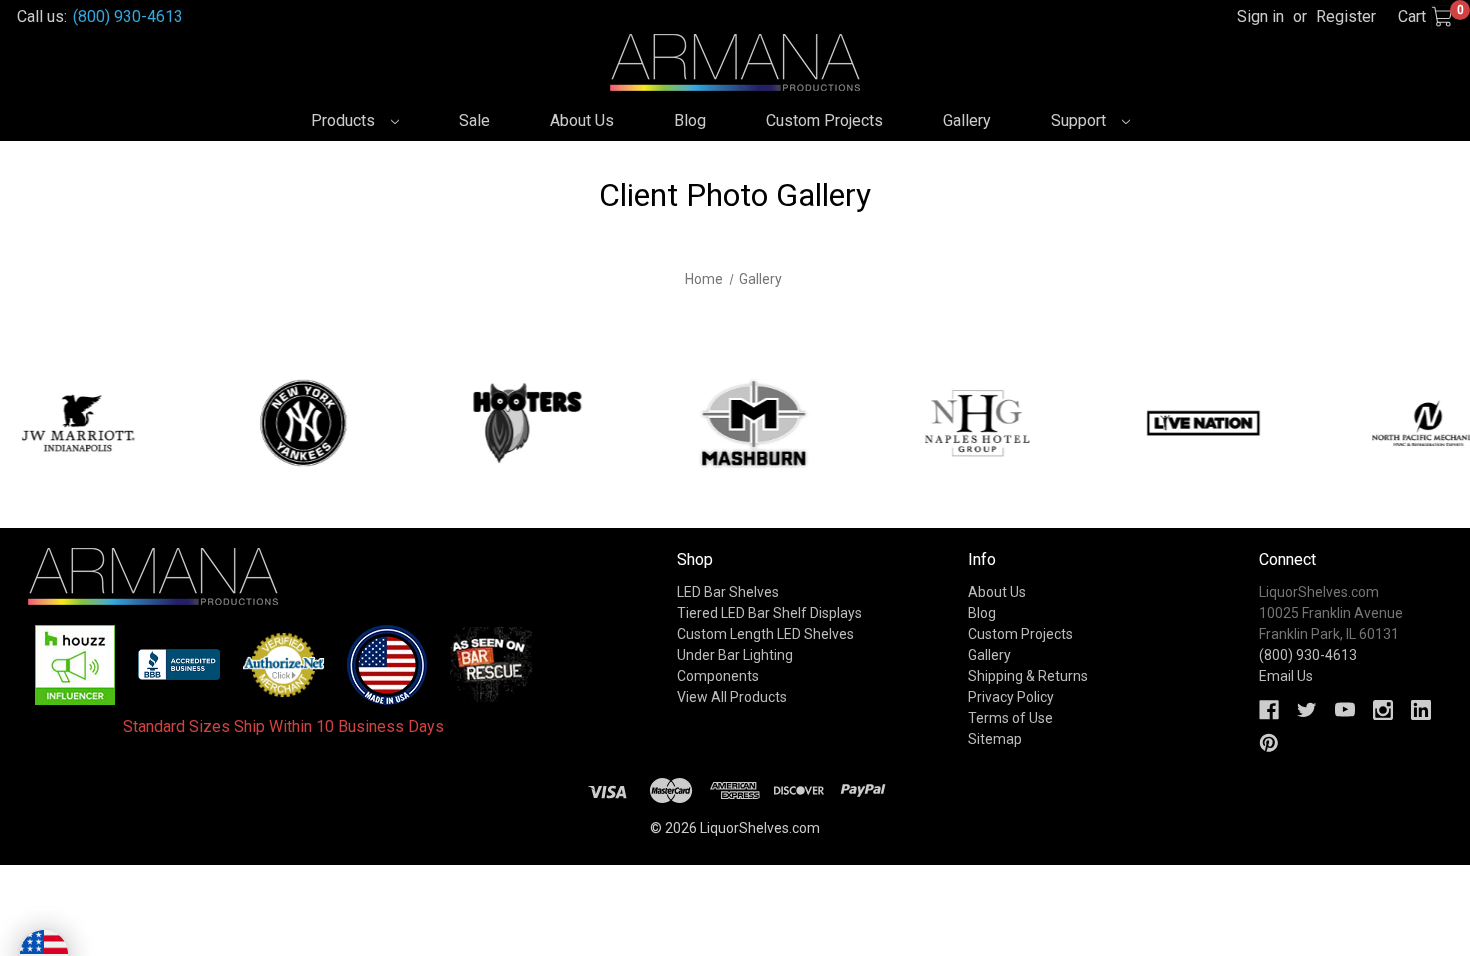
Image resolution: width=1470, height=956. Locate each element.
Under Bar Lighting (735, 655)
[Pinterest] (1269, 743)
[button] (75, 665)
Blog (690, 120)
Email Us (1286, 676)
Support (1080, 120)
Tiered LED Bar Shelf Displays (769, 613)
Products (345, 120)
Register (1346, 16)
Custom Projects (824, 120)
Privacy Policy (1011, 697)
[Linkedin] (1421, 710)
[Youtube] (1345, 710)
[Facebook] (1269, 710)
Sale (474, 120)
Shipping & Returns (1028, 676)
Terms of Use (1010, 718)
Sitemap (995, 739)
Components (718, 676)
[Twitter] (1307, 710)
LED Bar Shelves (728, 592)
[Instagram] (1383, 710)
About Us (582, 120)
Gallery (967, 120)
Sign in (1260, 16)
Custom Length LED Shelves (765, 634)
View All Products (732, 697)
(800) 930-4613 (128, 16)
